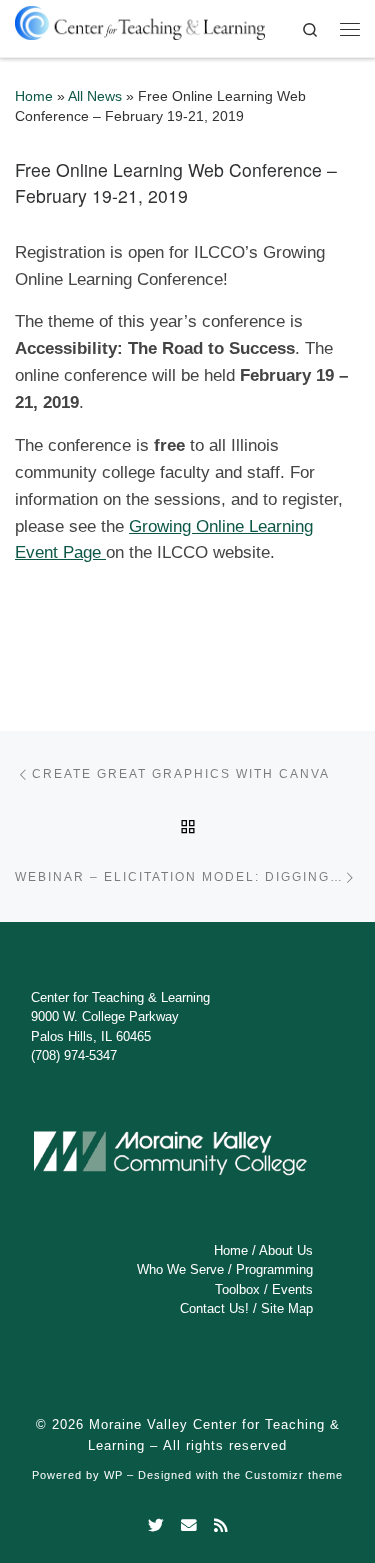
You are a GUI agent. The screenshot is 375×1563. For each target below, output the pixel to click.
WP (113, 1475)
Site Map (287, 1308)
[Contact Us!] (189, 1526)
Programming (274, 1269)
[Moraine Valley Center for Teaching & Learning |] (140, 19)
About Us (286, 1250)
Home (34, 96)
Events (292, 1289)
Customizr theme (294, 1475)
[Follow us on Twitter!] (156, 1526)
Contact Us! (214, 1308)
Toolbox (237, 1289)
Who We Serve (180, 1269)
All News (95, 96)
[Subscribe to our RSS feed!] (221, 1526)
